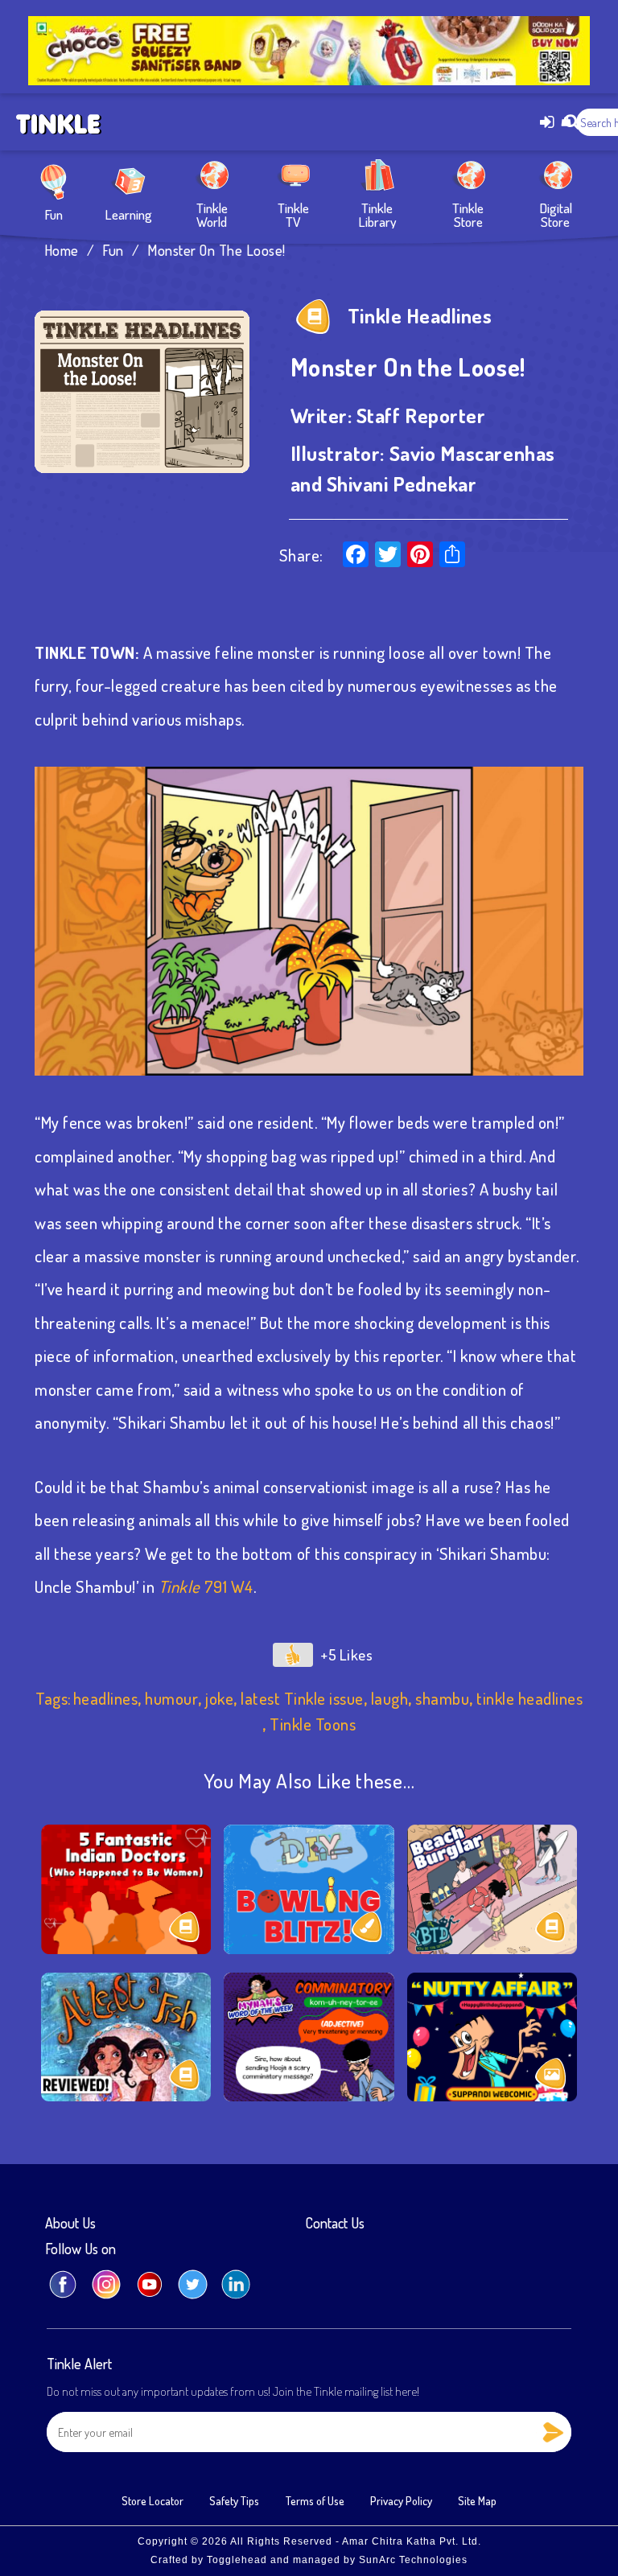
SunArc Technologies (413, 2560)
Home (62, 250)
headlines (106, 1698)
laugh (390, 1698)
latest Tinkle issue (302, 1698)
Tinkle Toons (313, 1724)
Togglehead (237, 2560)
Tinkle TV (293, 214)
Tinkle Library (377, 214)
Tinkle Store (468, 214)
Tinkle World (212, 214)
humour (171, 1698)
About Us (70, 2224)
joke (219, 1698)
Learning (128, 213)
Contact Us (335, 2224)
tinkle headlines (529, 1698)
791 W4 (227, 1586)
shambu (442, 1698)
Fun (54, 213)
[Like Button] (293, 1655)
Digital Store (556, 214)
